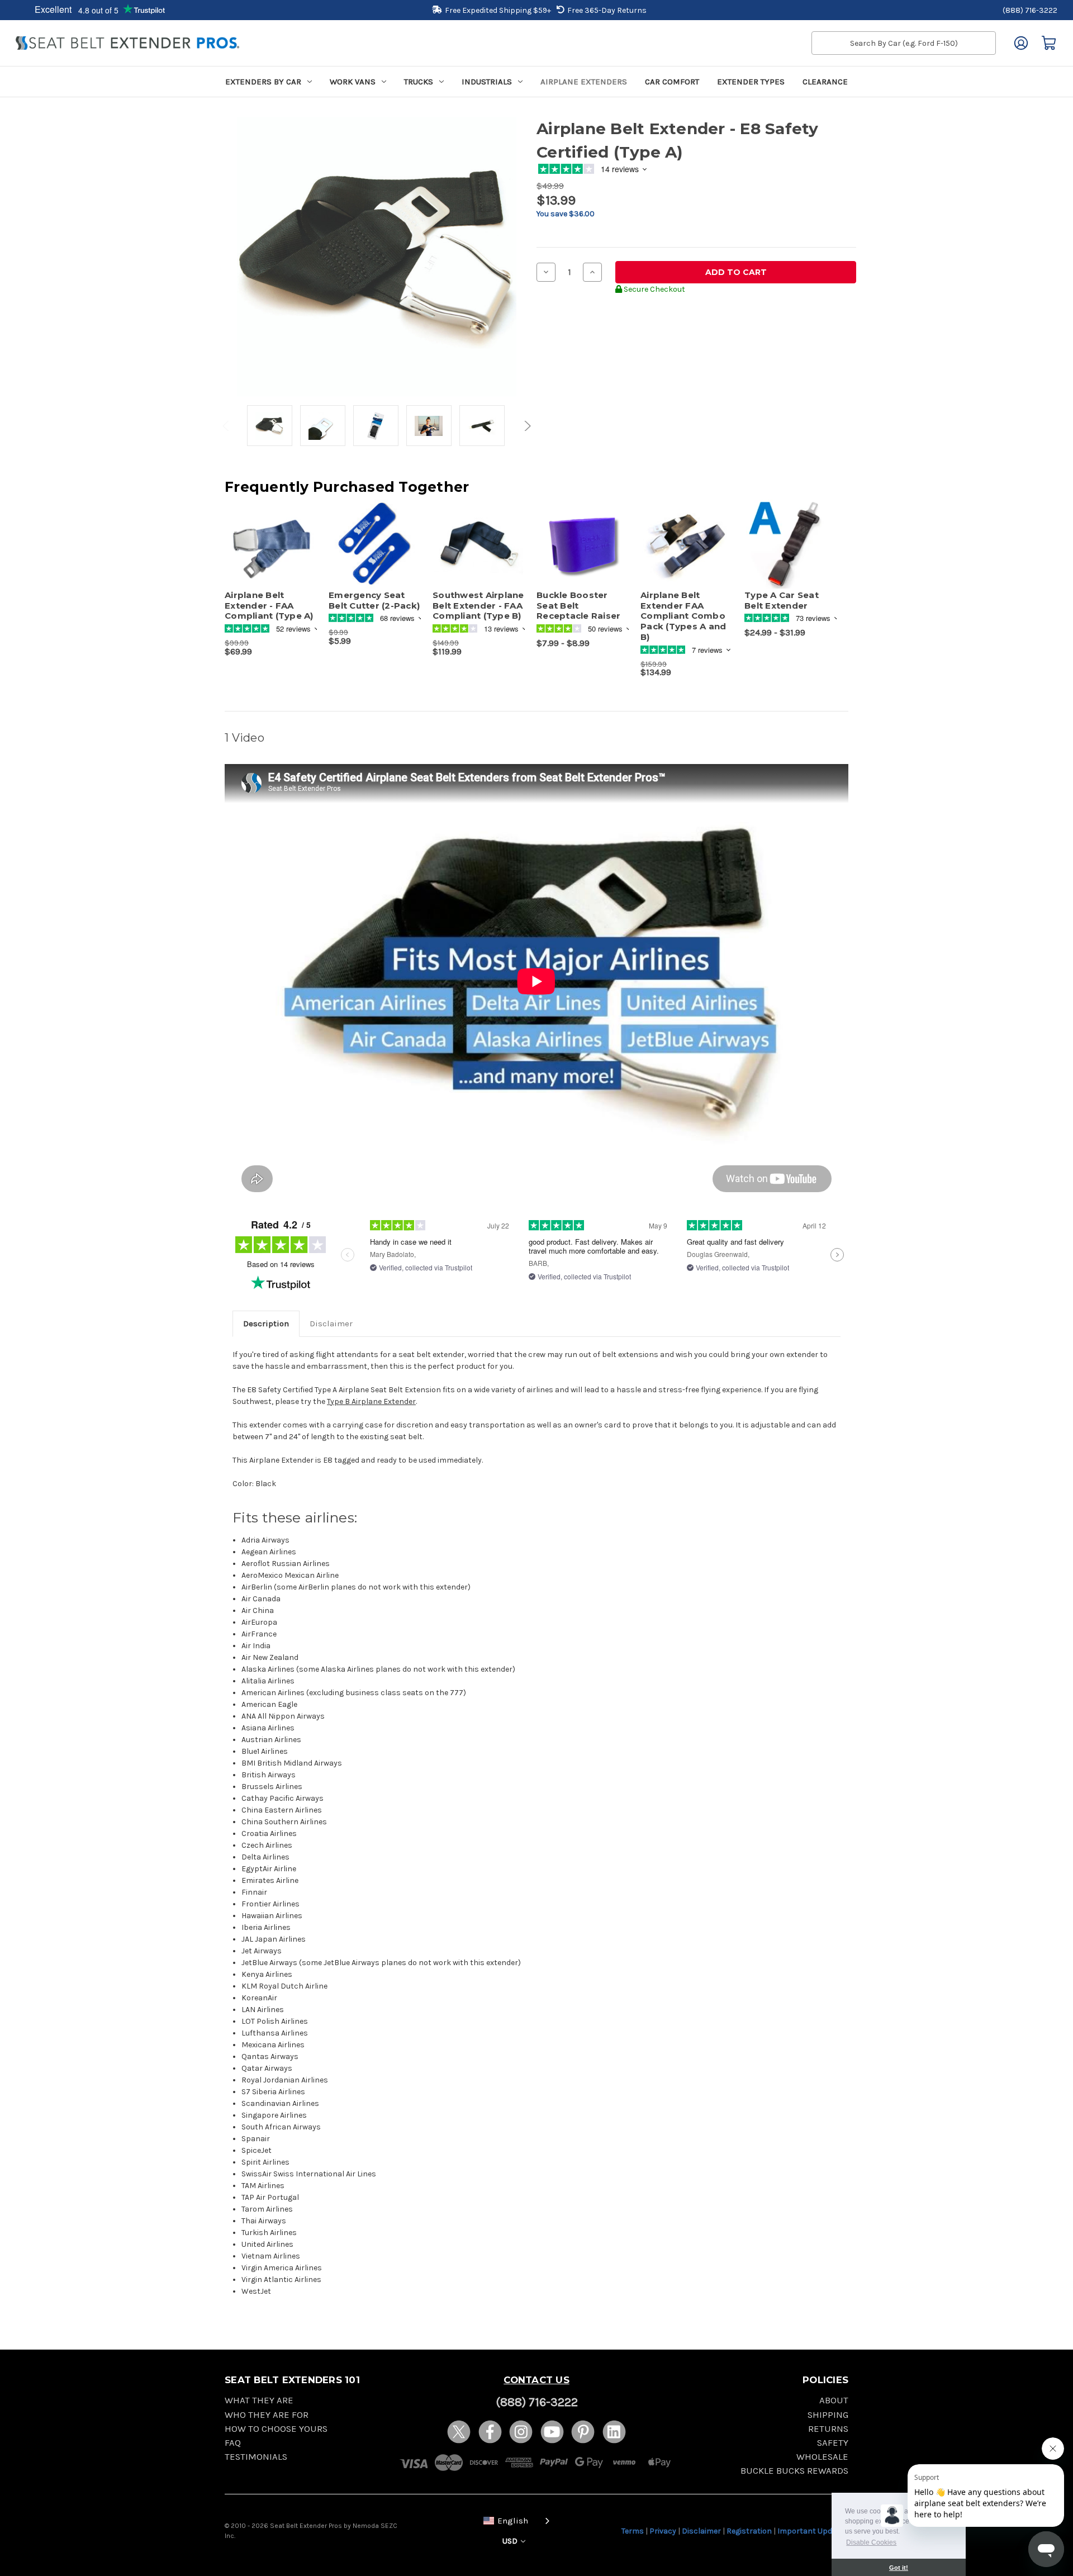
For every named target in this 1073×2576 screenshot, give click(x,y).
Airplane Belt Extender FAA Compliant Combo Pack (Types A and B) (683, 616)
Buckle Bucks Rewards (794, 2471)
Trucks (419, 82)
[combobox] (514, 2520)
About (834, 2400)
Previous (227, 426)
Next (526, 426)
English (513, 2521)
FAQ (233, 2443)
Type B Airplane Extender (371, 1401)
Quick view (265, 534)
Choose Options (583, 554)
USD (511, 2541)
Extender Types (751, 82)
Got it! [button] (899, 2568)
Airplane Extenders (584, 82)
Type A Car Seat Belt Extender (782, 601)
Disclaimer (331, 1323)
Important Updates (813, 2531)
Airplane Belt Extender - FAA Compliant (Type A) (269, 606)
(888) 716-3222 (1030, 10)
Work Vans (353, 82)
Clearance (825, 82)
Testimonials (256, 2457)
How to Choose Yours (276, 2429)
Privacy (663, 2531)
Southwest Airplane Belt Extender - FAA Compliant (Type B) (478, 606)
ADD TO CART (271, 554)
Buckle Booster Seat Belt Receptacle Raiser (578, 606)
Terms (633, 2531)
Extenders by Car (263, 82)
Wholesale (822, 2457)
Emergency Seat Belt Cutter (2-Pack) (374, 601)
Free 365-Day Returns (607, 10)
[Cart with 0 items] (1049, 43)
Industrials (487, 82)
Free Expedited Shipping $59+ (498, 10)
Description (266, 1323)
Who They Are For (267, 2415)
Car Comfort (672, 82)
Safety (833, 2443)
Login (1021, 43)
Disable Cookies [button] (871, 2542)
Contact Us (536, 2380)
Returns (828, 2429)
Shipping (828, 2415)
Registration (749, 2531)
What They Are (259, 2400)
